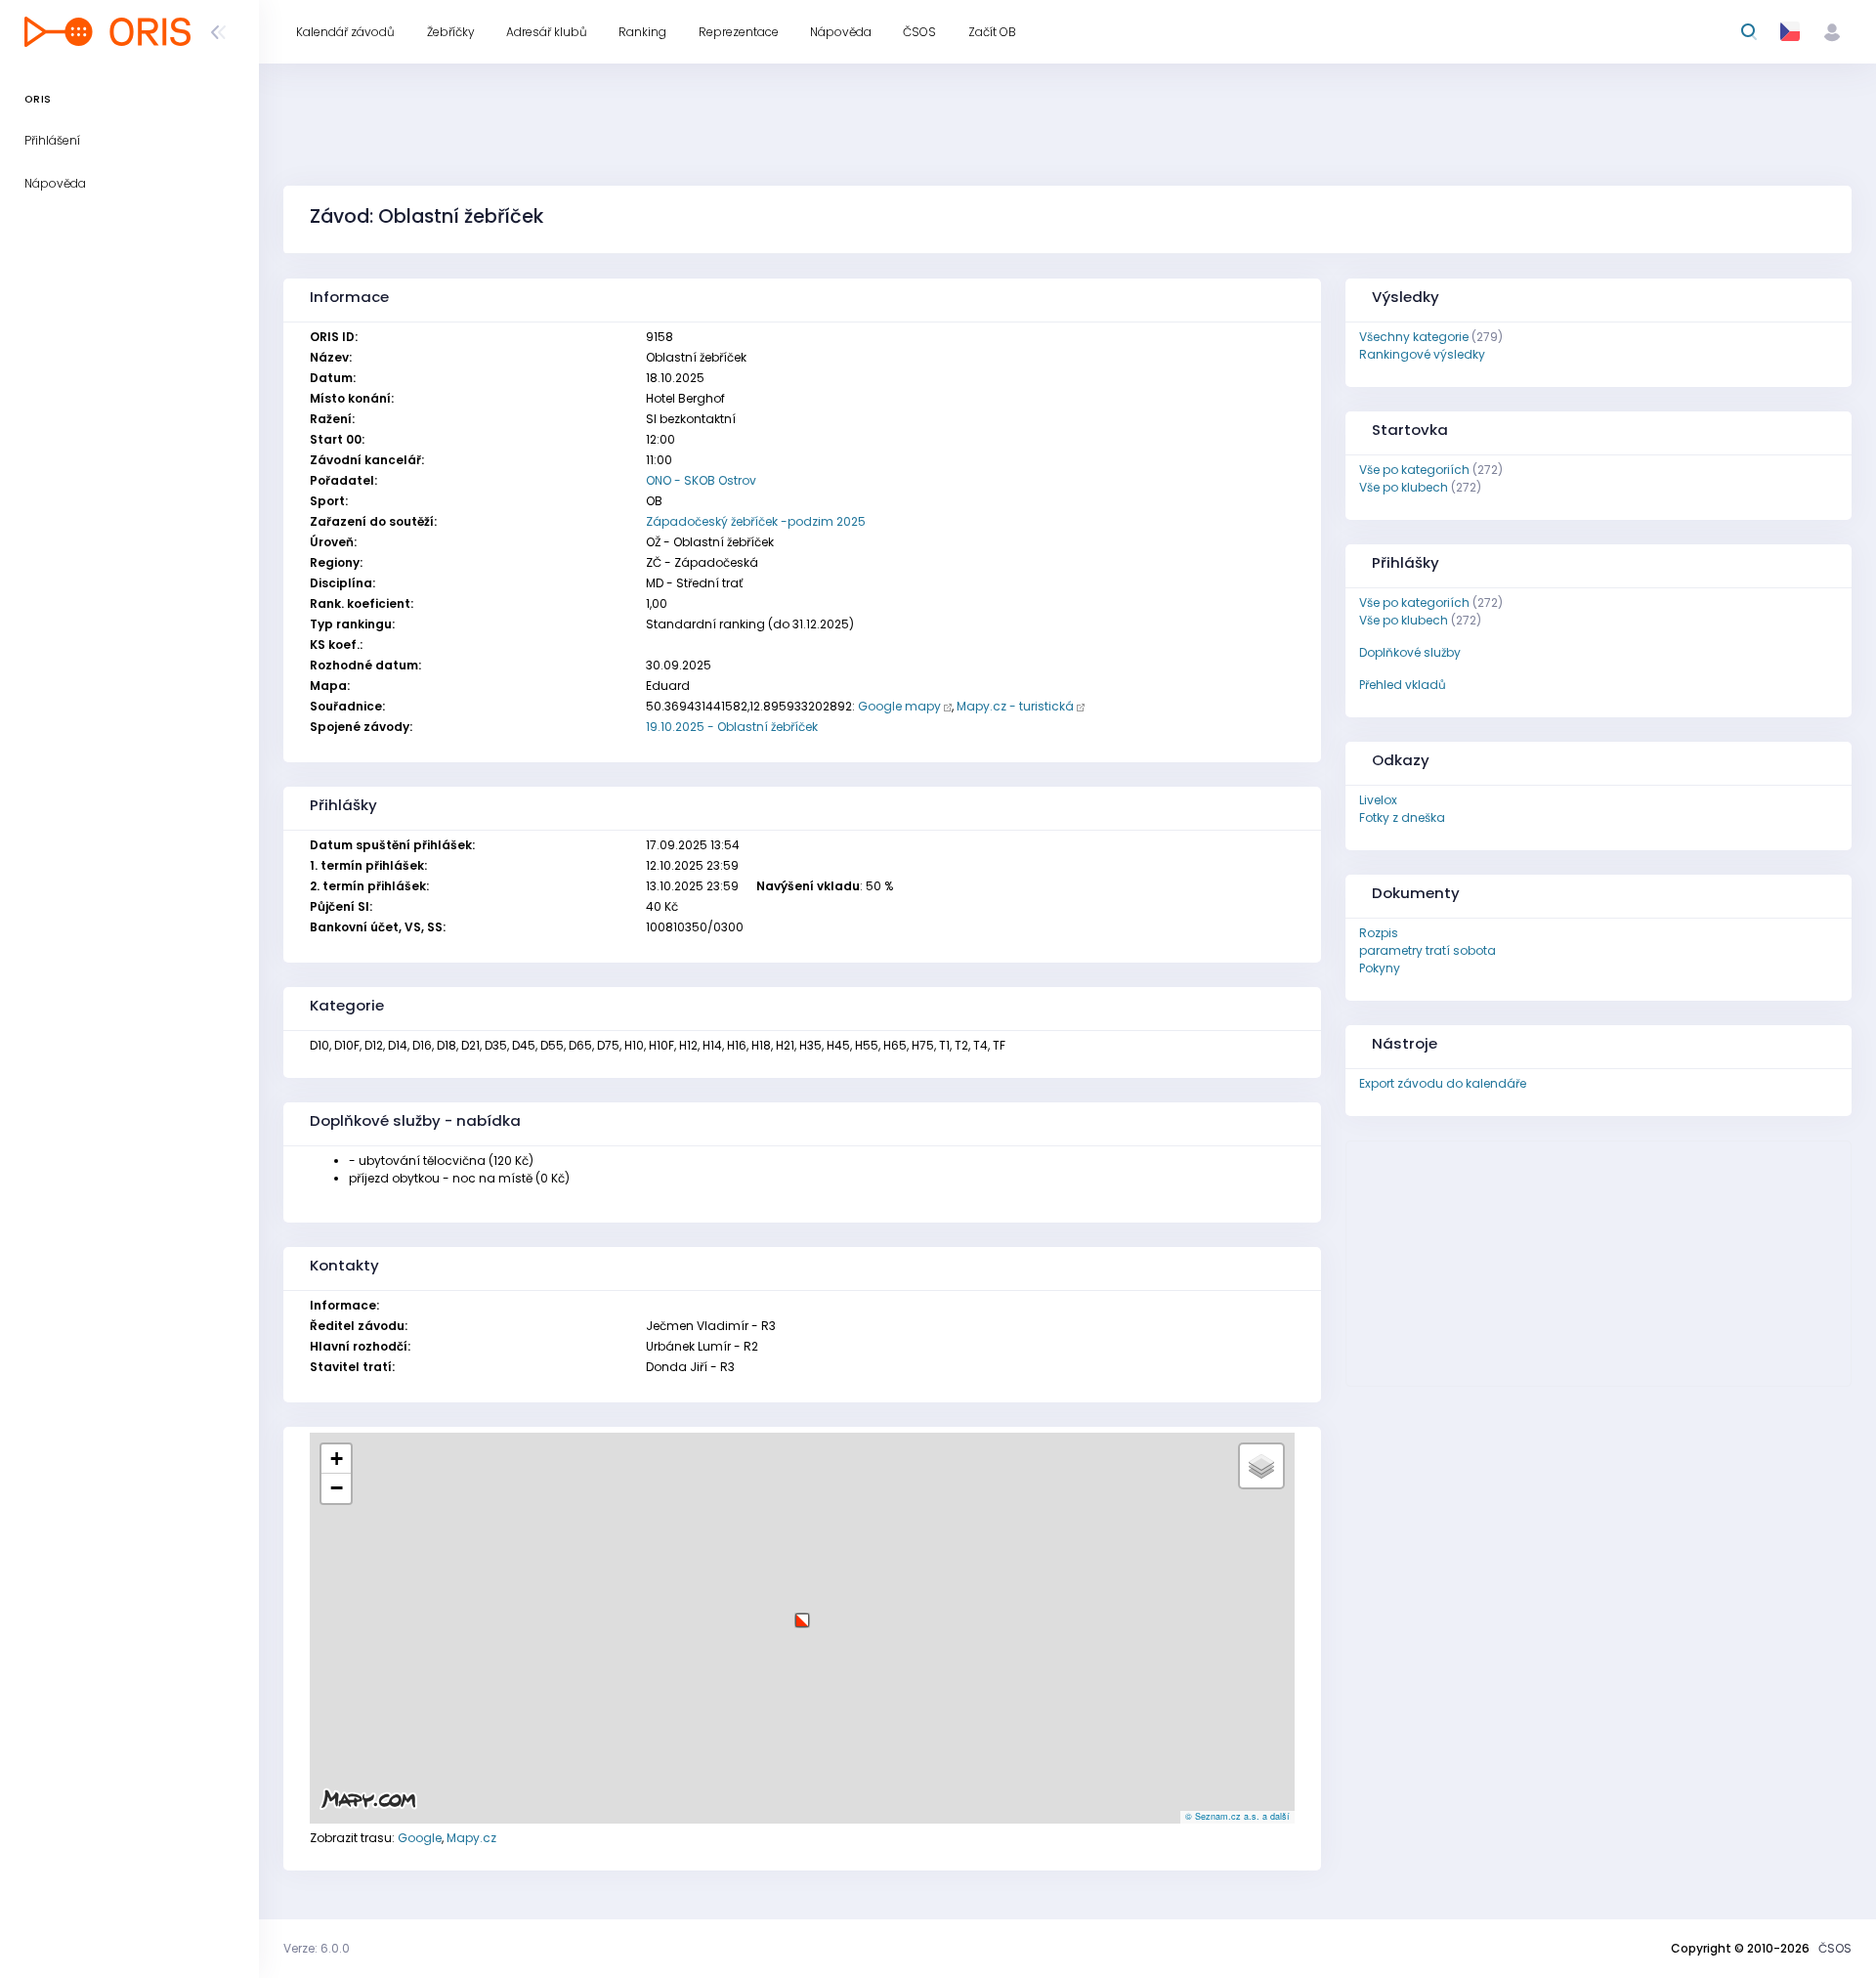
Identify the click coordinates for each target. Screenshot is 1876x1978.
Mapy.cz (471, 1838)
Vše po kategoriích (1414, 470)
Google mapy (899, 706)
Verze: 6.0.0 (317, 1948)
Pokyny (1380, 968)
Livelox (1378, 800)
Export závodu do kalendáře (1443, 1083)
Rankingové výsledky (1422, 354)
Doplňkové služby (1410, 652)
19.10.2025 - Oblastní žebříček (732, 727)
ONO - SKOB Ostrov (701, 480)
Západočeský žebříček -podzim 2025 (756, 521)
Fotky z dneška (1402, 817)
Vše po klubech (1404, 487)
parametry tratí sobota (1428, 950)
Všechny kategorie (1414, 337)
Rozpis (1379, 933)
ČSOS (1835, 1948)
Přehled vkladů (1403, 685)
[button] (802, 1613)
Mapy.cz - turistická (1015, 706)
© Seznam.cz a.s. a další (1237, 1816)
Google (420, 1838)
